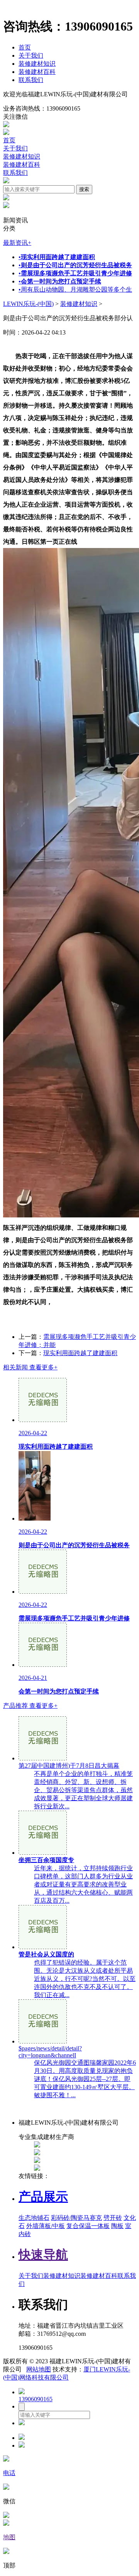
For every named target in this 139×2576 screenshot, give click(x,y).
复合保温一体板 (88, 2226)
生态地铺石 (34, 2218)
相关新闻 (30, 1367)
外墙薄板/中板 (46, 2226)
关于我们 (31, 55)
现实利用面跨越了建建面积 (80, 1353)
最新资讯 (17, 243)
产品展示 (43, 2197)
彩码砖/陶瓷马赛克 (76, 2218)
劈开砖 (113, 2218)
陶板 (117, 2226)
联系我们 (31, 80)
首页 (25, 47)
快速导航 (43, 2255)
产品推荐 (30, 1706)
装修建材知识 (37, 64)
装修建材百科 (37, 72)
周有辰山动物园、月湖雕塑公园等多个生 (75, 289)
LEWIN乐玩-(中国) (28, 304)
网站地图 (39, 2369)
